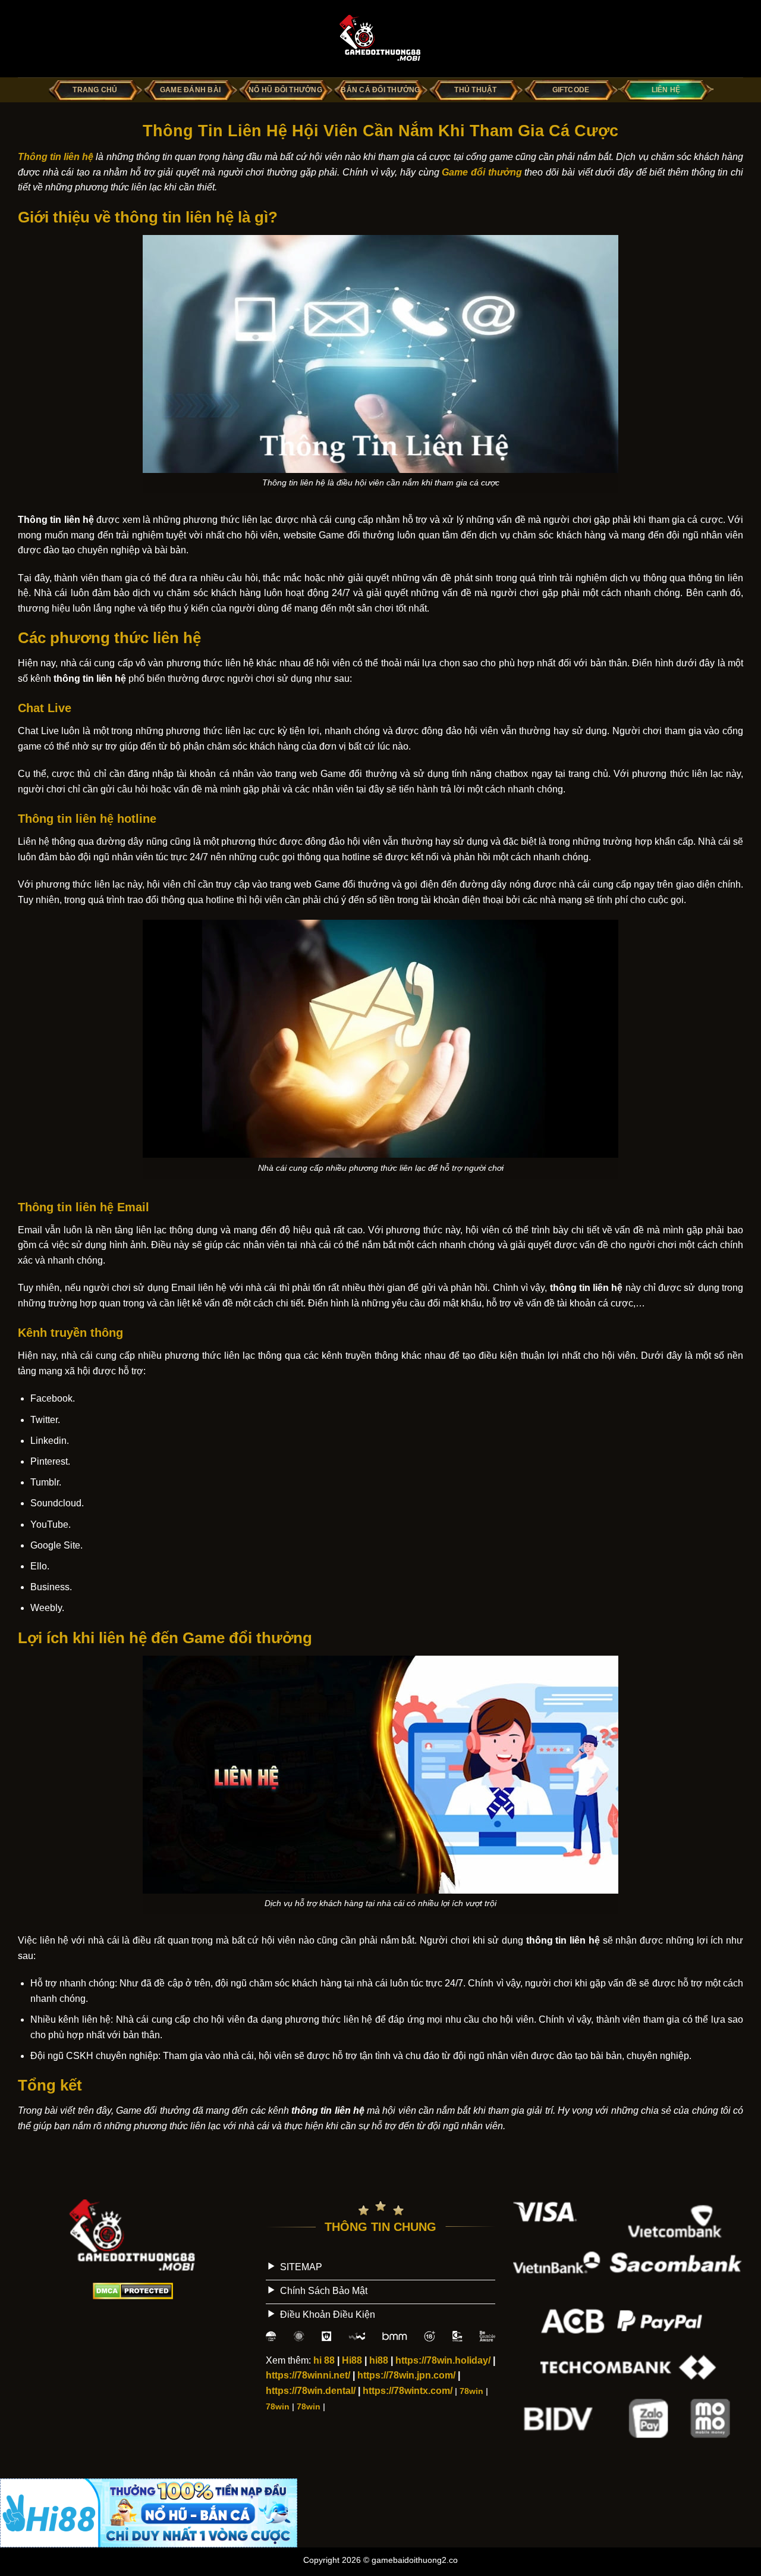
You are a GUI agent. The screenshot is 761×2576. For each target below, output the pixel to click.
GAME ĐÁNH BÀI (190, 90)
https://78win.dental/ (311, 2391)
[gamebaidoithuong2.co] (380, 39)
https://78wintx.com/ (408, 2391)
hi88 (379, 2360)
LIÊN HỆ (666, 90)
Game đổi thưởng (482, 172)
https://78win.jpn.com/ (406, 2375)
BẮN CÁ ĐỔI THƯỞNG (380, 90)
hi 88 (324, 2360)
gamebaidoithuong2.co (415, 2560)
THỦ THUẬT (475, 90)
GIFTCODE (571, 90)
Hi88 (352, 2360)
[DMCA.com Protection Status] (133, 2290)
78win (471, 2391)
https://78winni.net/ (308, 2375)
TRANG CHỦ (95, 90)
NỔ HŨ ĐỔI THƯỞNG (285, 90)
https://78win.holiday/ (443, 2360)
